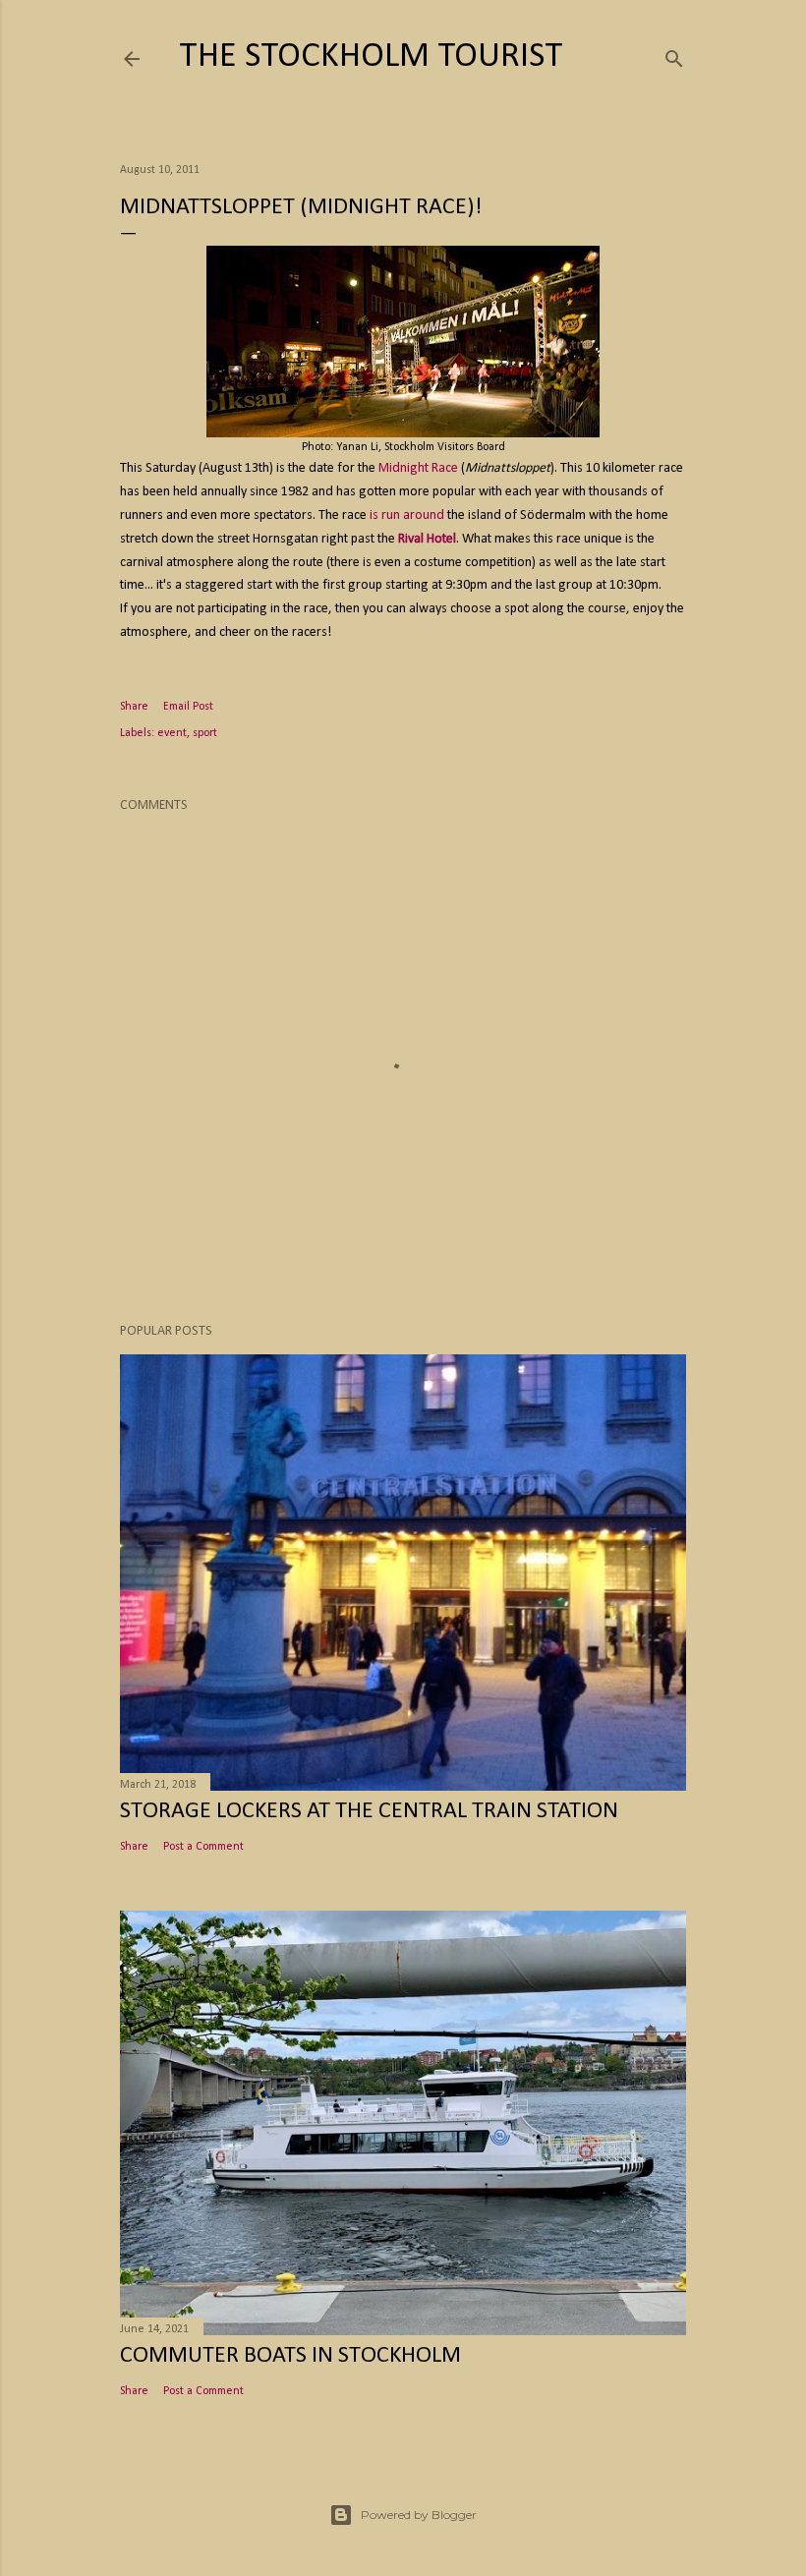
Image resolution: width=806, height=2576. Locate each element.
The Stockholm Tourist (371, 57)
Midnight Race (418, 468)
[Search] (674, 56)
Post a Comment (203, 1847)
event (172, 733)
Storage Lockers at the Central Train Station (369, 1811)
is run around (407, 515)
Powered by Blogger (419, 2515)
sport (205, 733)
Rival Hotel (427, 539)
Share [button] (134, 707)
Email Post (188, 707)
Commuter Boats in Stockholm (290, 2356)
